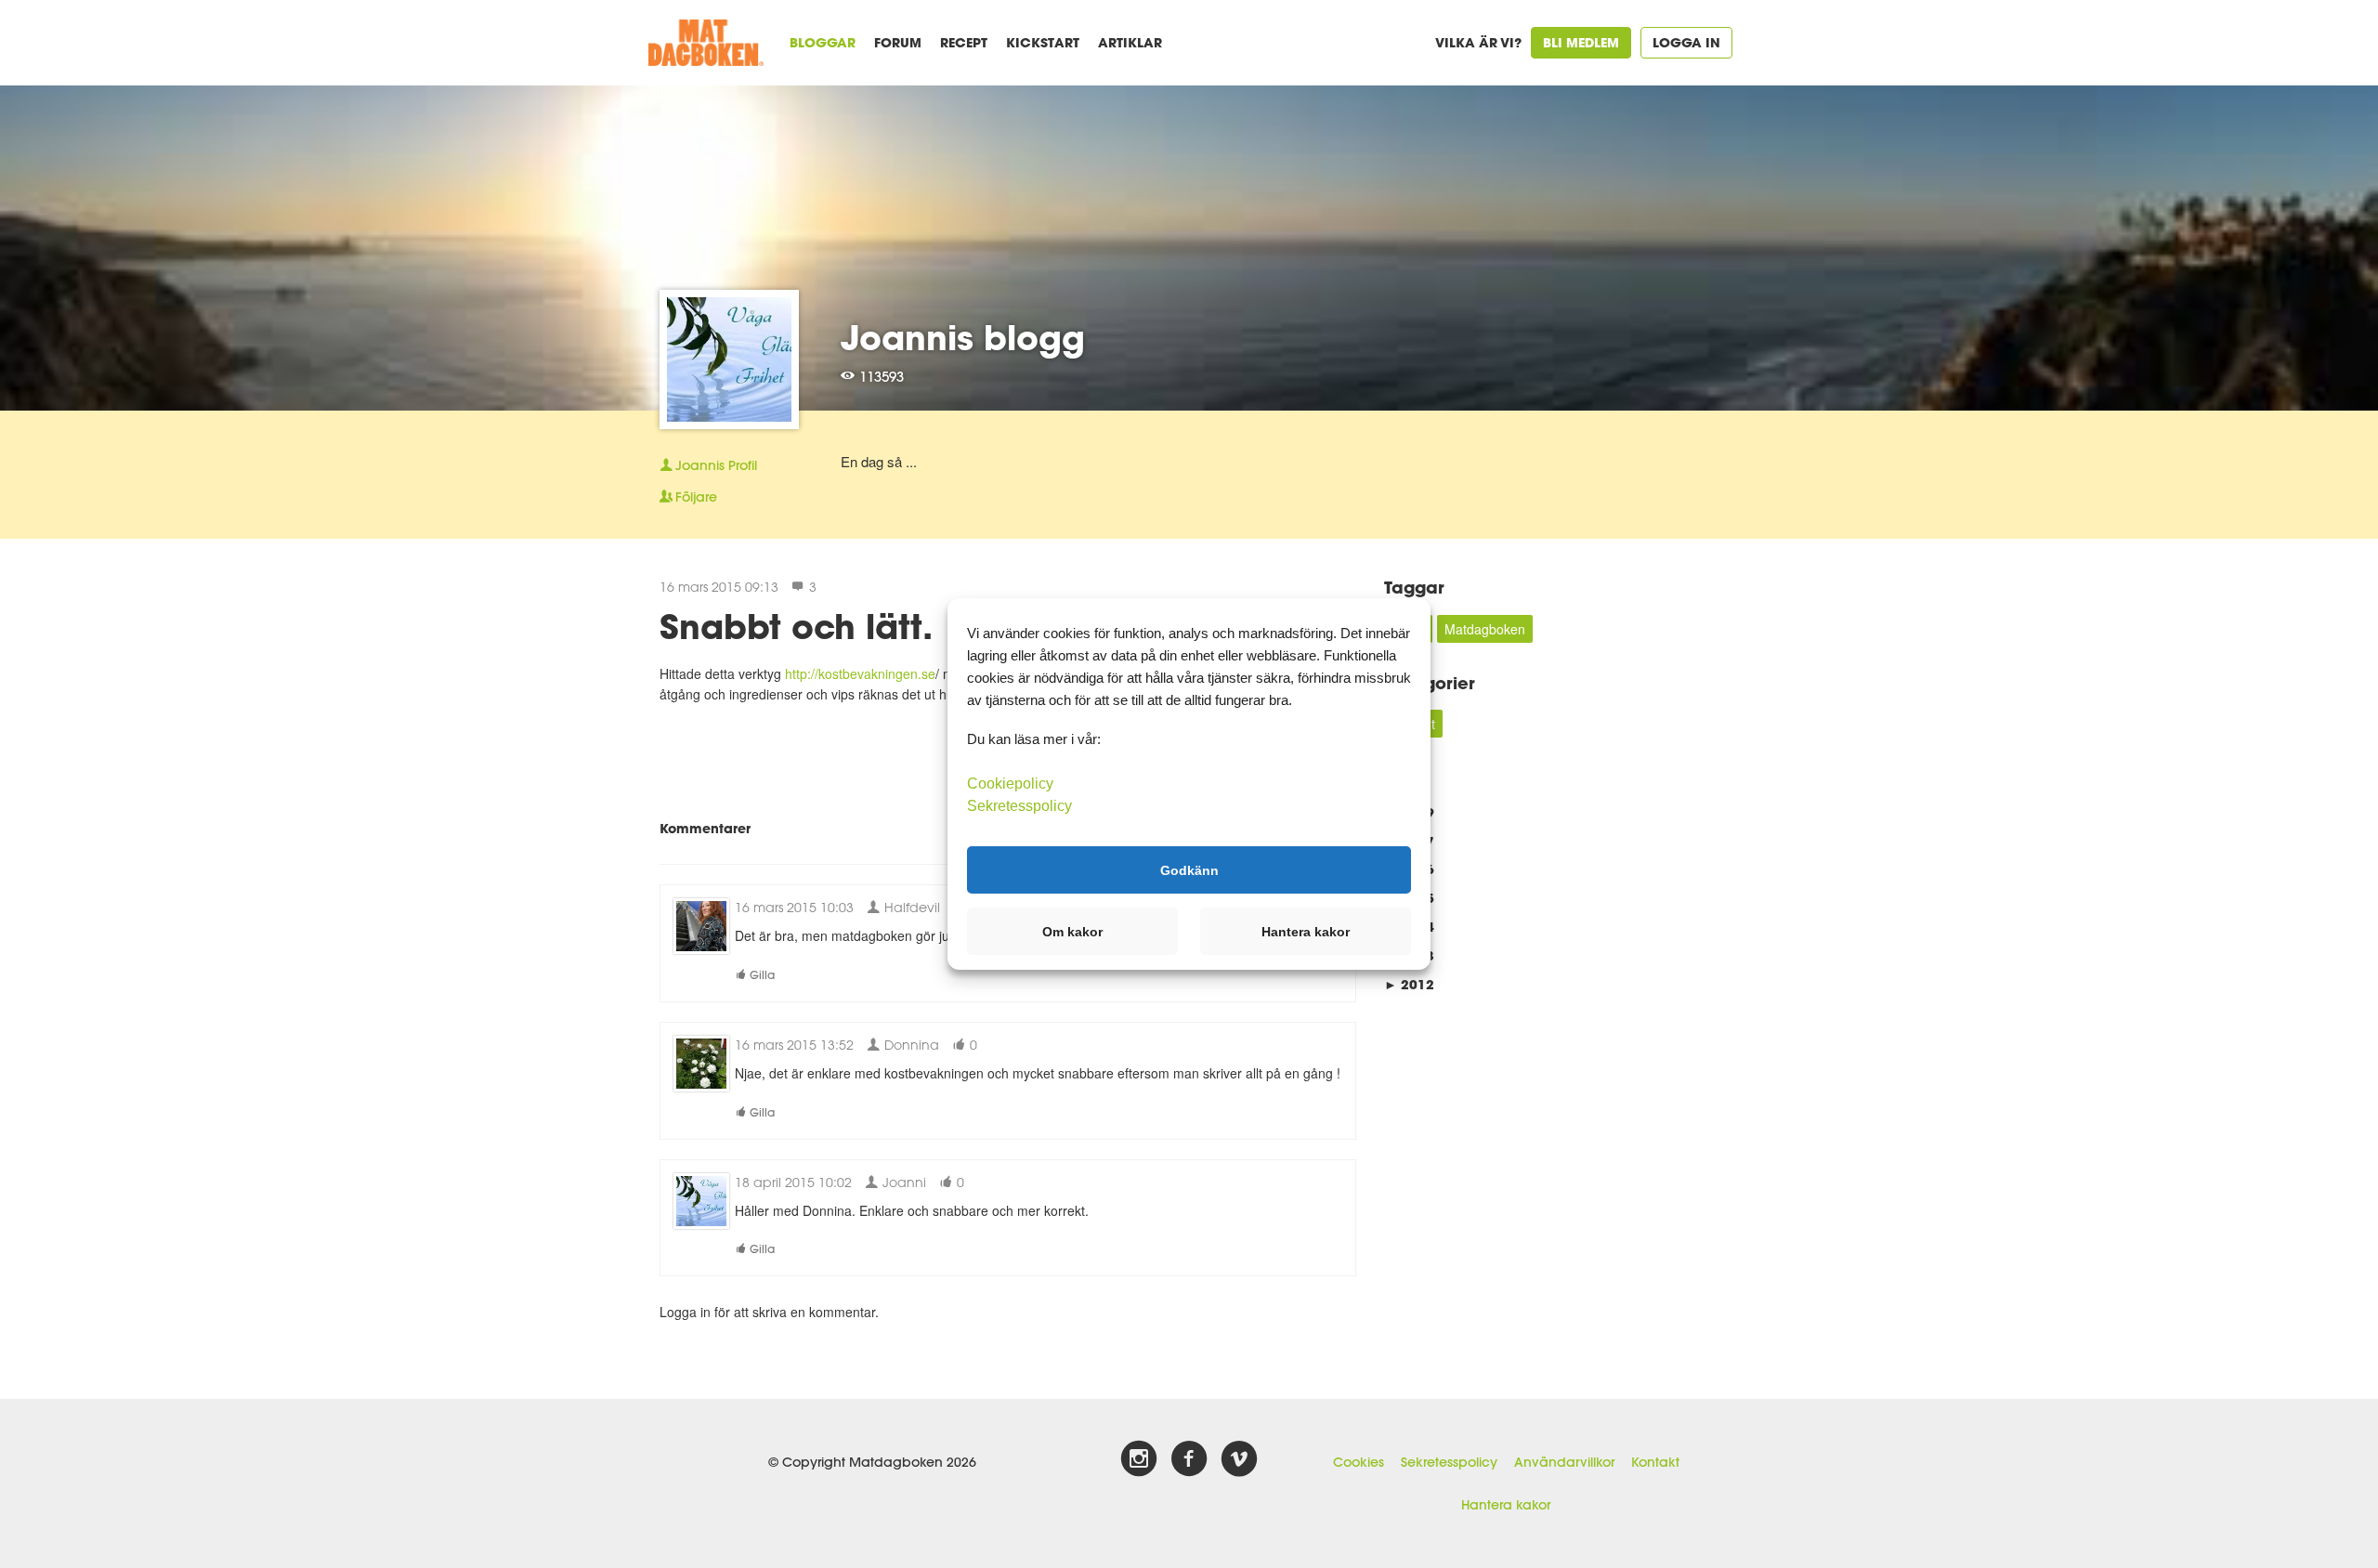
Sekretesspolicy (1449, 1462)
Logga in (1686, 42)
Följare (696, 497)
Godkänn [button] (1189, 869)
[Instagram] (1139, 1459)
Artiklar (1130, 42)
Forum (898, 42)
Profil (716, 465)
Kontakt (1655, 1462)
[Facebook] (1189, 1459)
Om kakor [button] (1072, 932)
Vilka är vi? (1478, 42)
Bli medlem (1581, 42)
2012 (1409, 984)
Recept (964, 42)
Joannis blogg (963, 337)
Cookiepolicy (1010, 784)
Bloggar (823, 42)
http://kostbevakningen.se (860, 673)
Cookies (1359, 1462)
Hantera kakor (1506, 1505)
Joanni (902, 1182)
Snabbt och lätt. (796, 626)
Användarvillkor (1564, 1462)
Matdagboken (1485, 629)
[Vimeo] (1239, 1459)
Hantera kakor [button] (1306, 932)
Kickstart (1043, 42)
